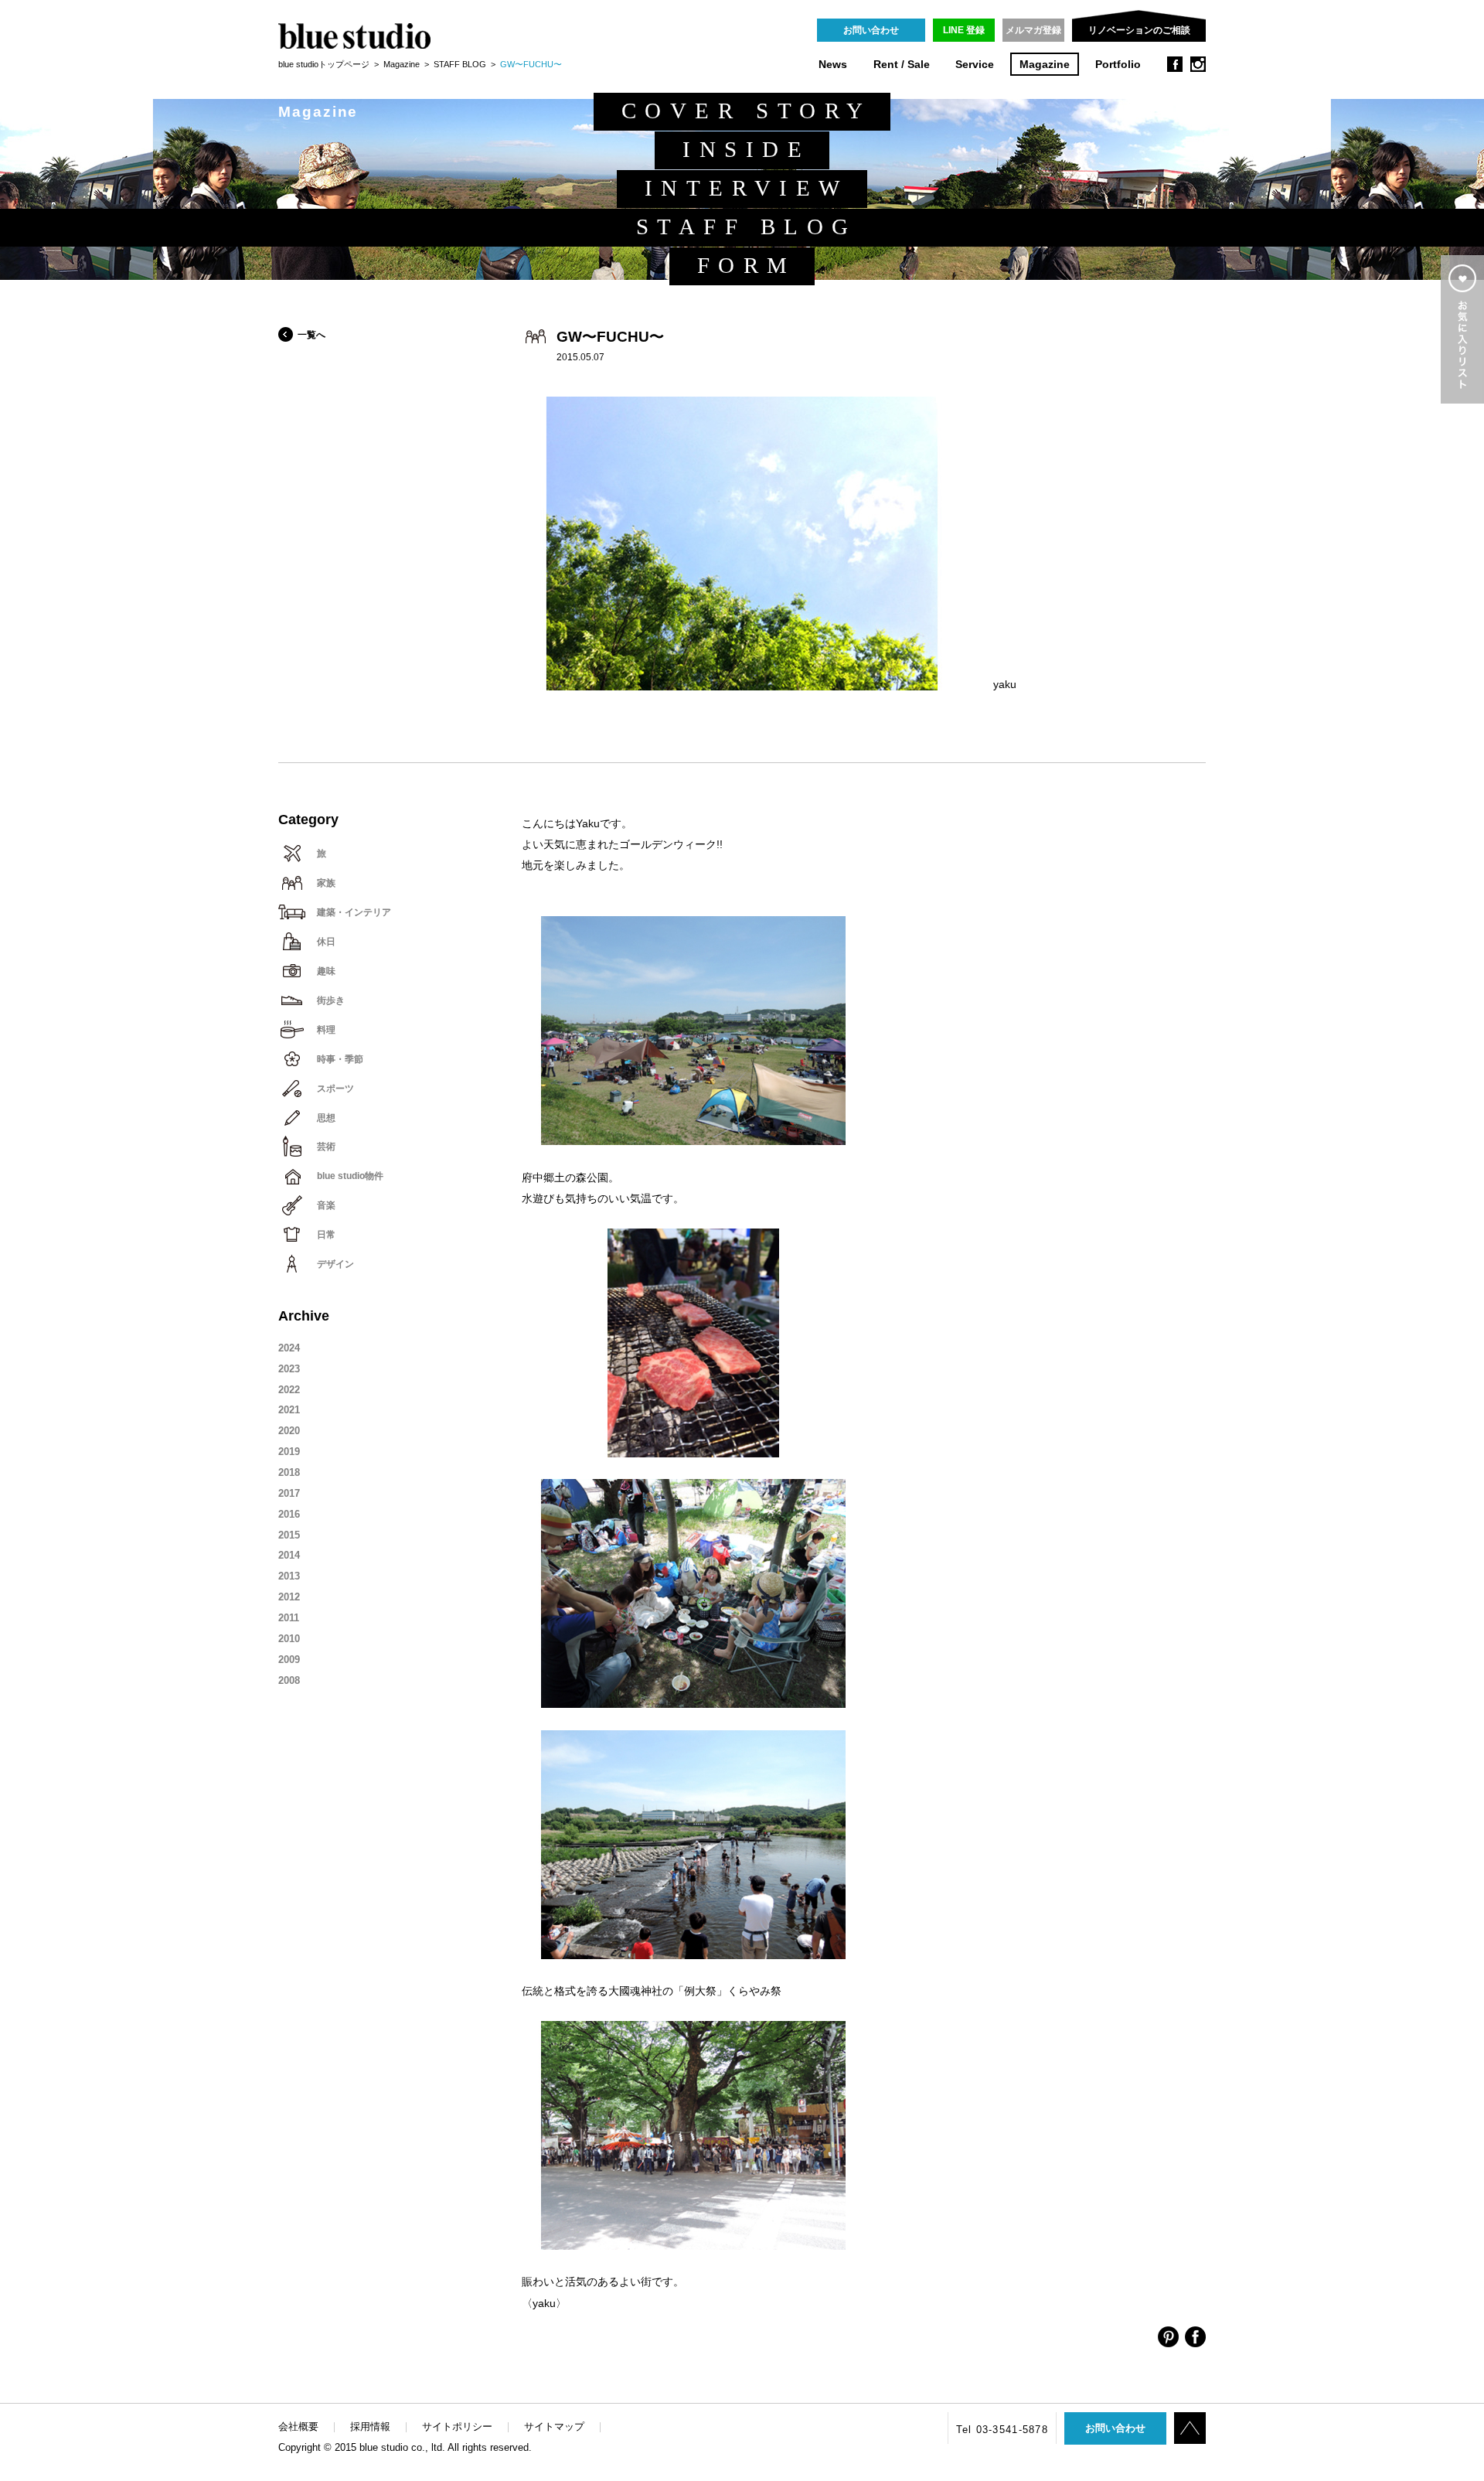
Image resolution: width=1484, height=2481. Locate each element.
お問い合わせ (871, 30)
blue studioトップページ (324, 64)
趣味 (326, 971)
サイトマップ (554, 2426)
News (833, 65)
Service (975, 65)
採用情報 (370, 2426)
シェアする (1168, 2337)
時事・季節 (340, 1059)
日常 (326, 1235)
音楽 (326, 1205)
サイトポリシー (457, 2426)
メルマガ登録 (1033, 30)
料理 (326, 1030)
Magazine (1045, 65)
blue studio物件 (350, 1176)
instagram (1198, 64)
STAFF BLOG (460, 64)
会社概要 (298, 2426)
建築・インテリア (354, 912)
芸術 (326, 1147)
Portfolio (1118, 65)
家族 (326, 883)
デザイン (335, 1264)
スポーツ (335, 1089)
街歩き (331, 1000)
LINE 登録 (964, 30)
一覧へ (311, 335)
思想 (326, 1118)
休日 (326, 942)
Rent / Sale (902, 65)
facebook (1175, 64)
